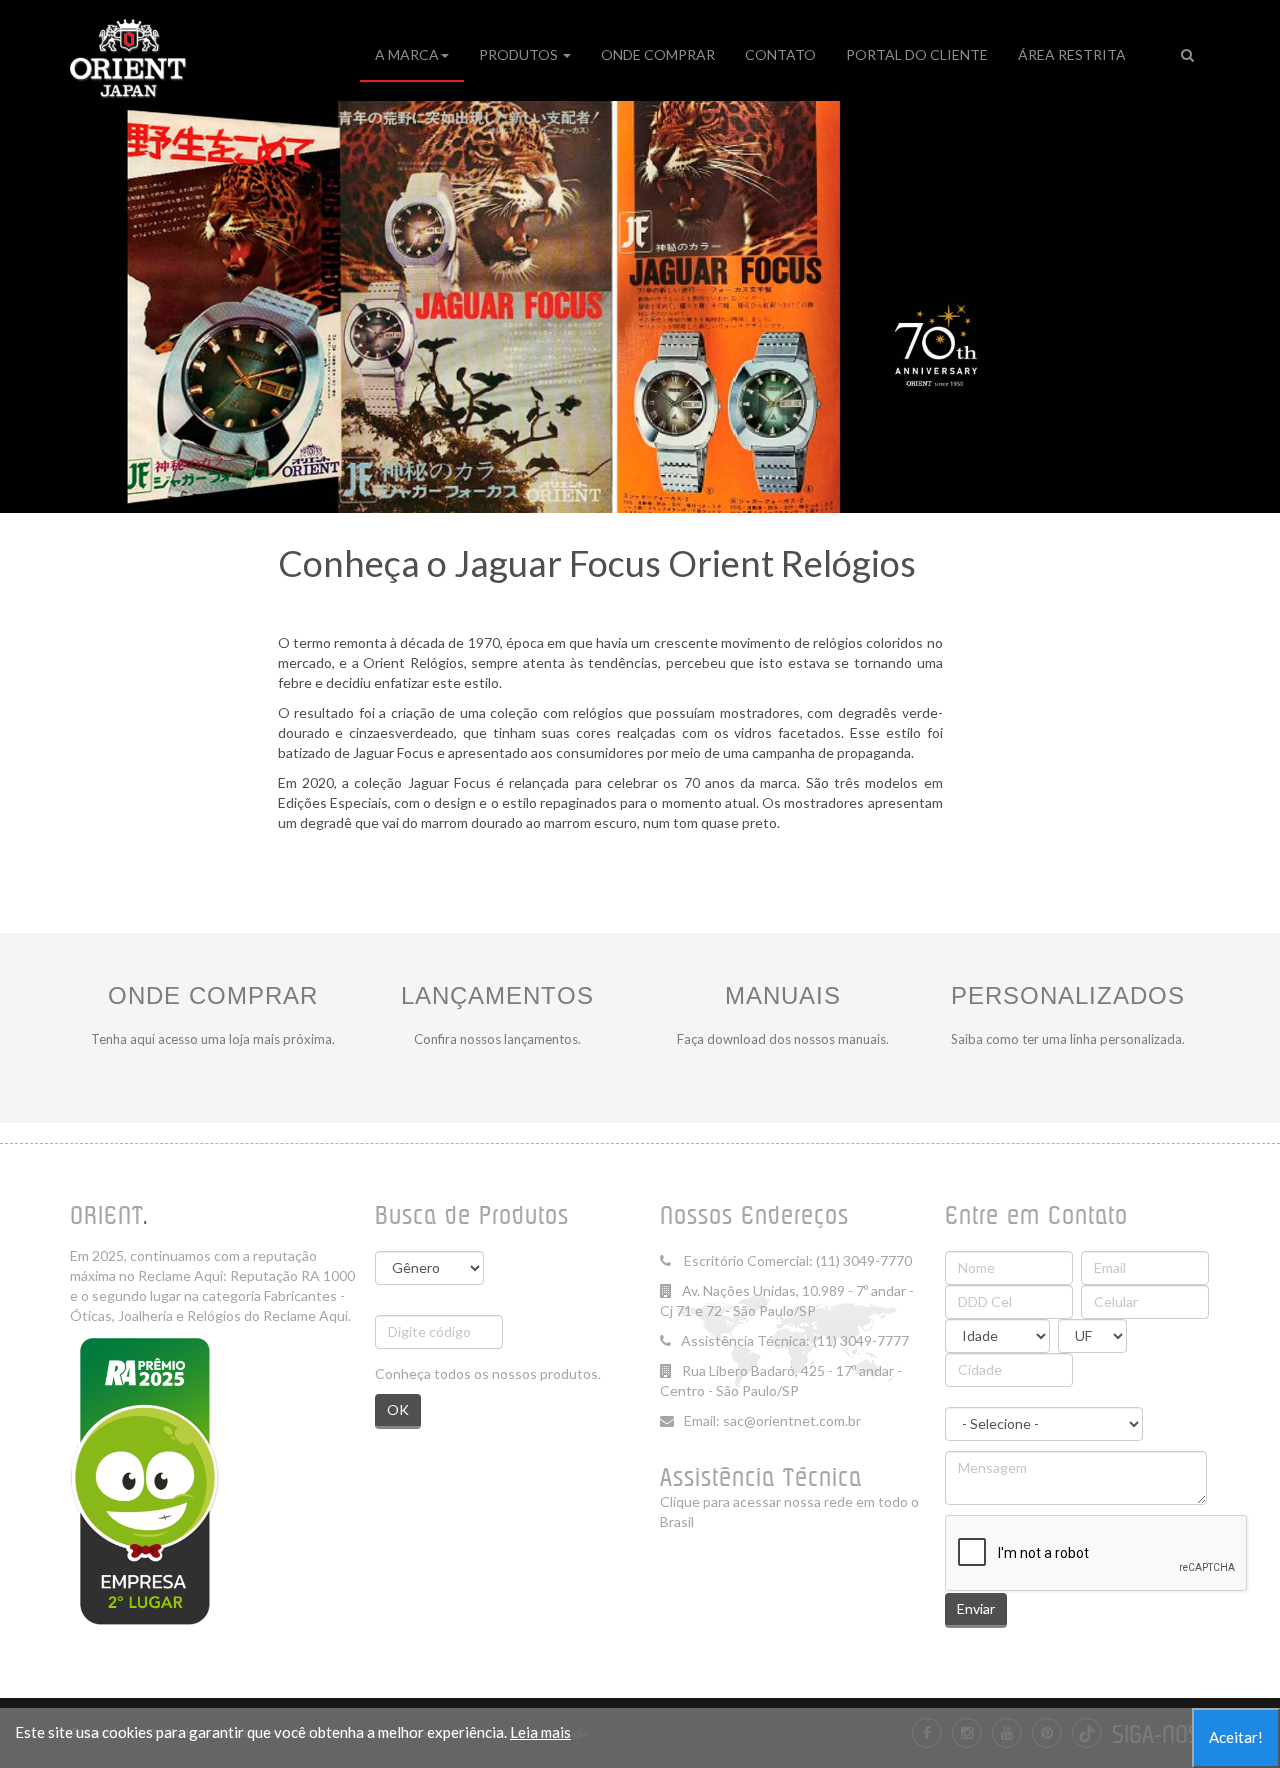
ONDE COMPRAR (658, 54)
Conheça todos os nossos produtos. (488, 1373)
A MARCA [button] (407, 54)
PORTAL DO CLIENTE (917, 54)
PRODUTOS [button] (520, 54)
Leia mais (540, 1732)
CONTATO (780, 54)
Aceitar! (1236, 1737)
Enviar (976, 1608)
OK (398, 1409)
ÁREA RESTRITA (1072, 54)
